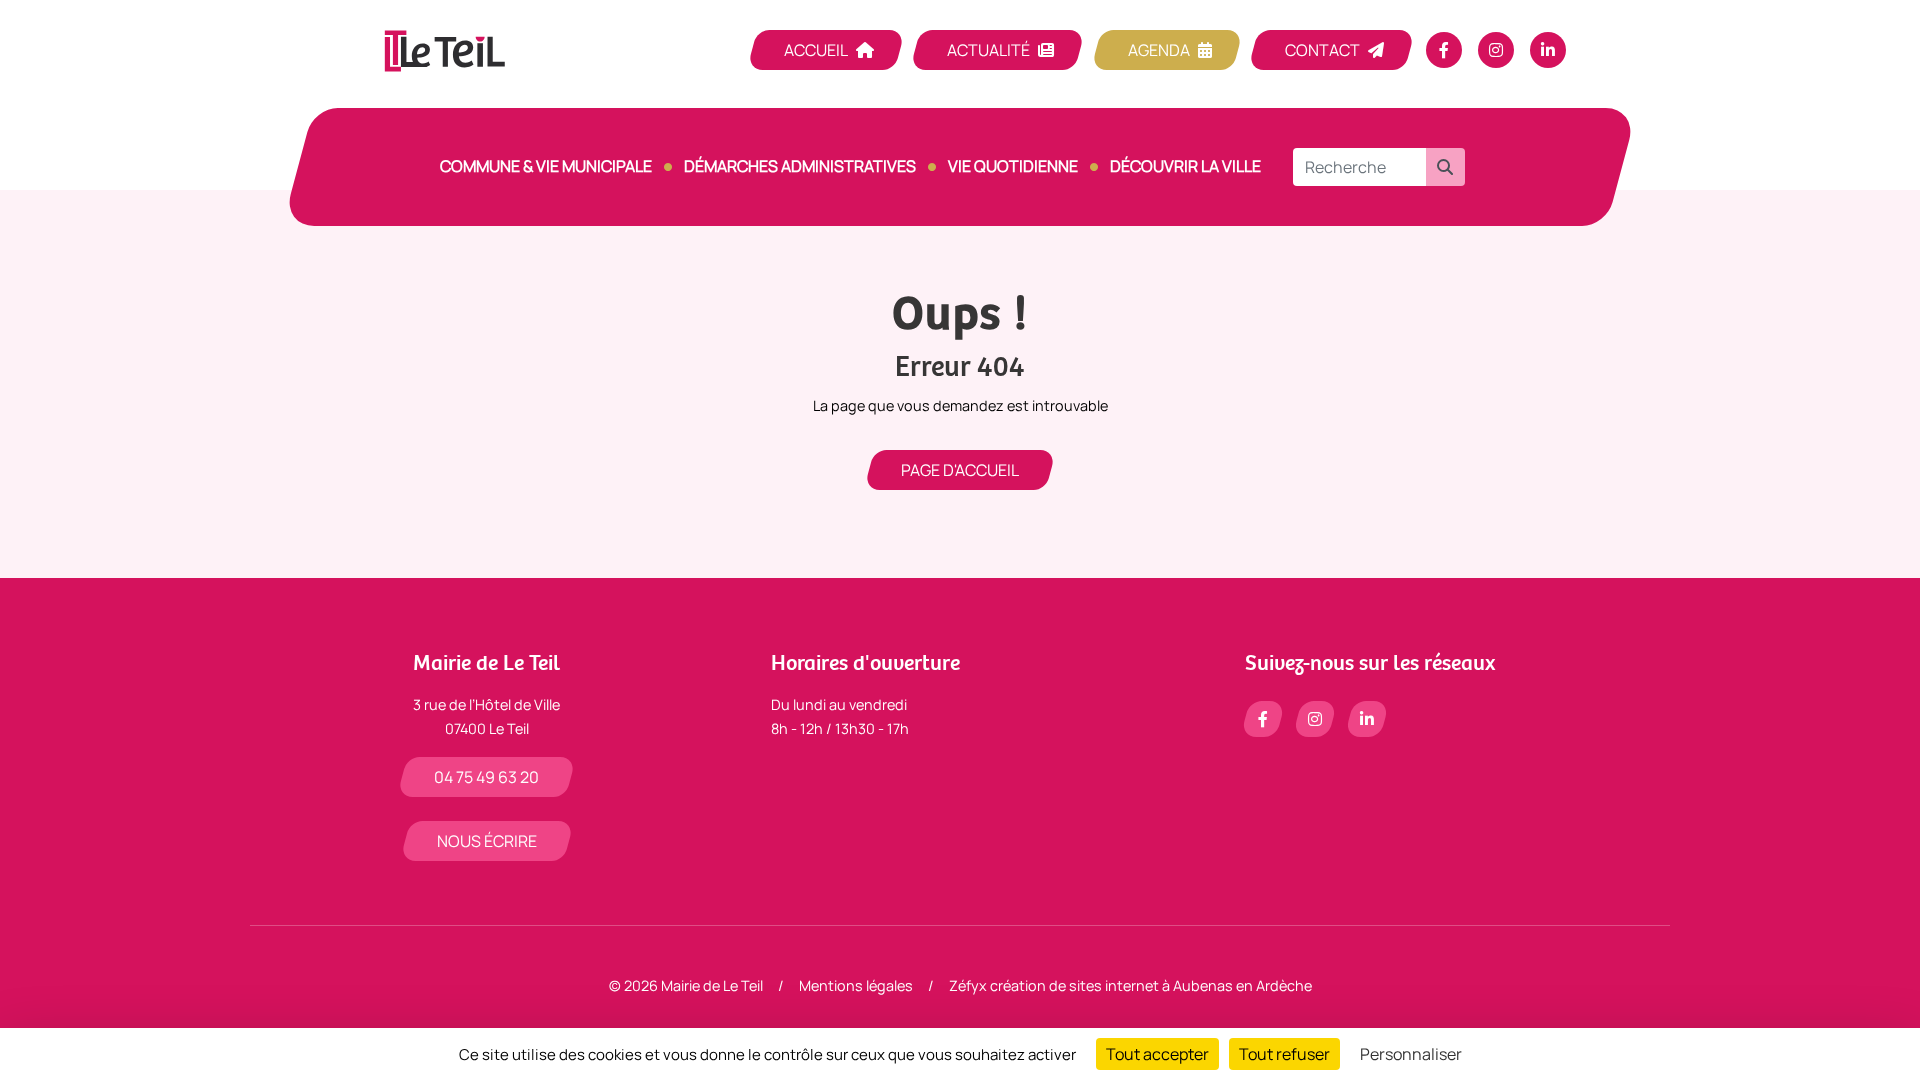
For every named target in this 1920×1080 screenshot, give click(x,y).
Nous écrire (487, 841)
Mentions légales (856, 985)
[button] (1445, 167)
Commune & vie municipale (546, 166)
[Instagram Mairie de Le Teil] (1496, 50)
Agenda (1159, 50)
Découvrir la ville (1185, 166)
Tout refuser (1284, 1054)
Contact (1322, 50)
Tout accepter (1157, 1054)
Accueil (816, 50)
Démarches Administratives (800, 166)
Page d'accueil (960, 470)
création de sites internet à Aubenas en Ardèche (1151, 985)
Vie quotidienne (1013, 166)
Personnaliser (1411, 1054)
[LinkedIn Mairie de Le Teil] (1548, 50)
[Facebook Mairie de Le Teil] (1444, 50)
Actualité (988, 50)
